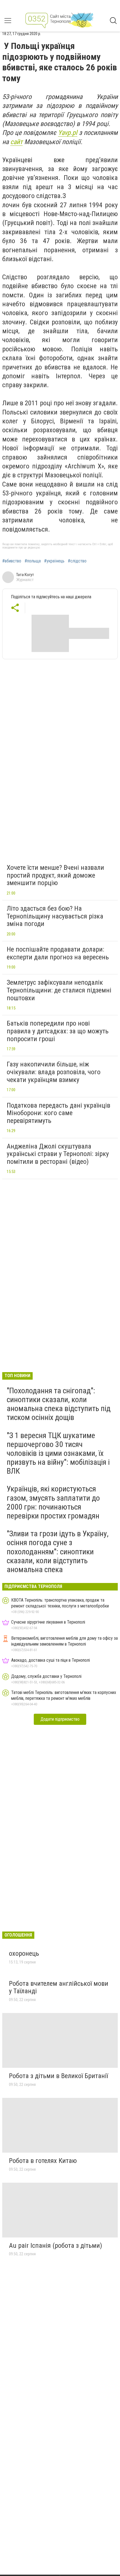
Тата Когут (25, 575)
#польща (33, 561)
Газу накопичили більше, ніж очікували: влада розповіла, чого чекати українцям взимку (54, 1072)
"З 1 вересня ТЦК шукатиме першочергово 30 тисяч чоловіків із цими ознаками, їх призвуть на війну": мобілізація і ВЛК (58, 1453)
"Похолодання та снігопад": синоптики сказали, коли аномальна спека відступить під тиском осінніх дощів (59, 1404)
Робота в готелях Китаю (43, 2161)
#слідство (77, 561)
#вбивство (12, 561)
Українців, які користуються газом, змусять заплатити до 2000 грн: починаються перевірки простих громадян (53, 1502)
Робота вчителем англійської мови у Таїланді (59, 1987)
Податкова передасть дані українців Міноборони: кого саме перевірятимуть (58, 1113)
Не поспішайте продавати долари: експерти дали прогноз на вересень (58, 953)
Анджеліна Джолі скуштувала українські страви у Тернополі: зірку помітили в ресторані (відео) (58, 1154)
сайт (16, 142)
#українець (54, 561)
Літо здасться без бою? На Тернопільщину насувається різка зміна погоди (55, 916)
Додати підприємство (60, 1719)
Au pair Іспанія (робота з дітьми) (56, 2246)
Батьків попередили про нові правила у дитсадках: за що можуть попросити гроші (58, 1031)
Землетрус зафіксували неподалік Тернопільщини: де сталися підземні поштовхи (59, 990)
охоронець (24, 1953)
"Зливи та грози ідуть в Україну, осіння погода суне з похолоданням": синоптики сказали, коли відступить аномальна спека (58, 1552)
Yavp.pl (68, 133)
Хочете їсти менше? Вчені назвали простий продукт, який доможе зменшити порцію (55, 875)
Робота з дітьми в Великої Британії (58, 2076)
